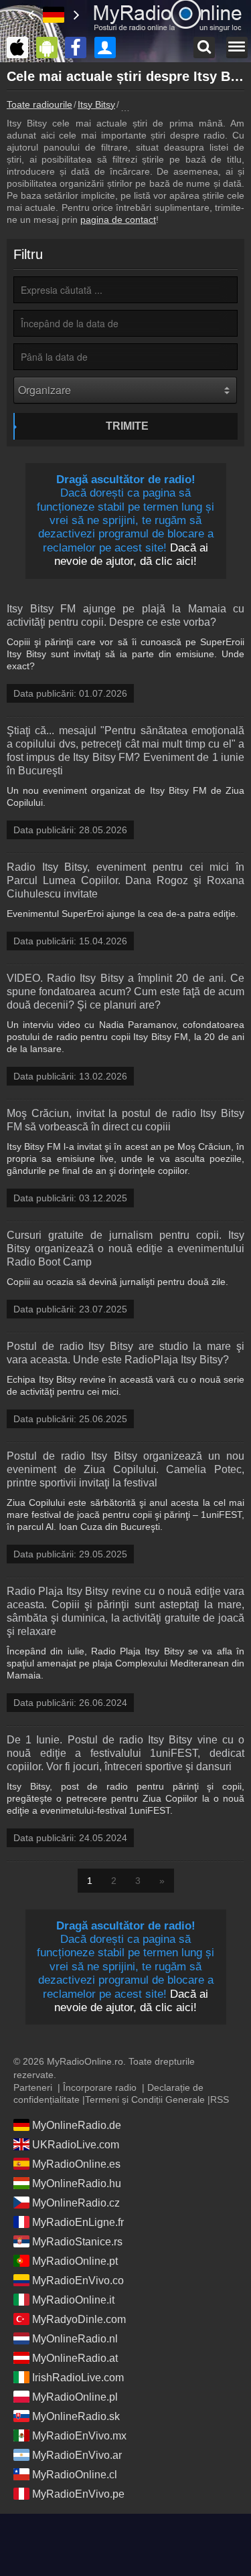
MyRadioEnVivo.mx (79, 2436)
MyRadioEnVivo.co (78, 2281)
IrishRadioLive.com (78, 2378)
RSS (220, 2099)
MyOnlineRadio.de (77, 2125)
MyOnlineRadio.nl (75, 2339)
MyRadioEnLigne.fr (78, 2222)
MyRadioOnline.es (76, 2164)
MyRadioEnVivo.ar (77, 2455)
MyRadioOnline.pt (75, 2261)
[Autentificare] (108, 48)
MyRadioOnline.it (73, 2300)
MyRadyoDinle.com (79, 2319)
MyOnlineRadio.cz (76, 2203)
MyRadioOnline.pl (75, 2397)
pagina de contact (118, 220)
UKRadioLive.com (76, 2145)
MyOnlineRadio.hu (77, 2183)
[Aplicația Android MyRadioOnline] (50, 48)
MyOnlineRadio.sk (76, 2416)
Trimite (127, 426)
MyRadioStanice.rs (77, 2242)
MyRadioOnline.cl (75, 2475)
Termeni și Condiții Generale (145, 2099)
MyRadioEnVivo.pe (78, 2494)
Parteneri (33, 2087)
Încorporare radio (100, 2087)
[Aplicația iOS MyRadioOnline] (21, 48)
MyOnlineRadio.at (75, 2358)
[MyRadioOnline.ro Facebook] (79, 48)
